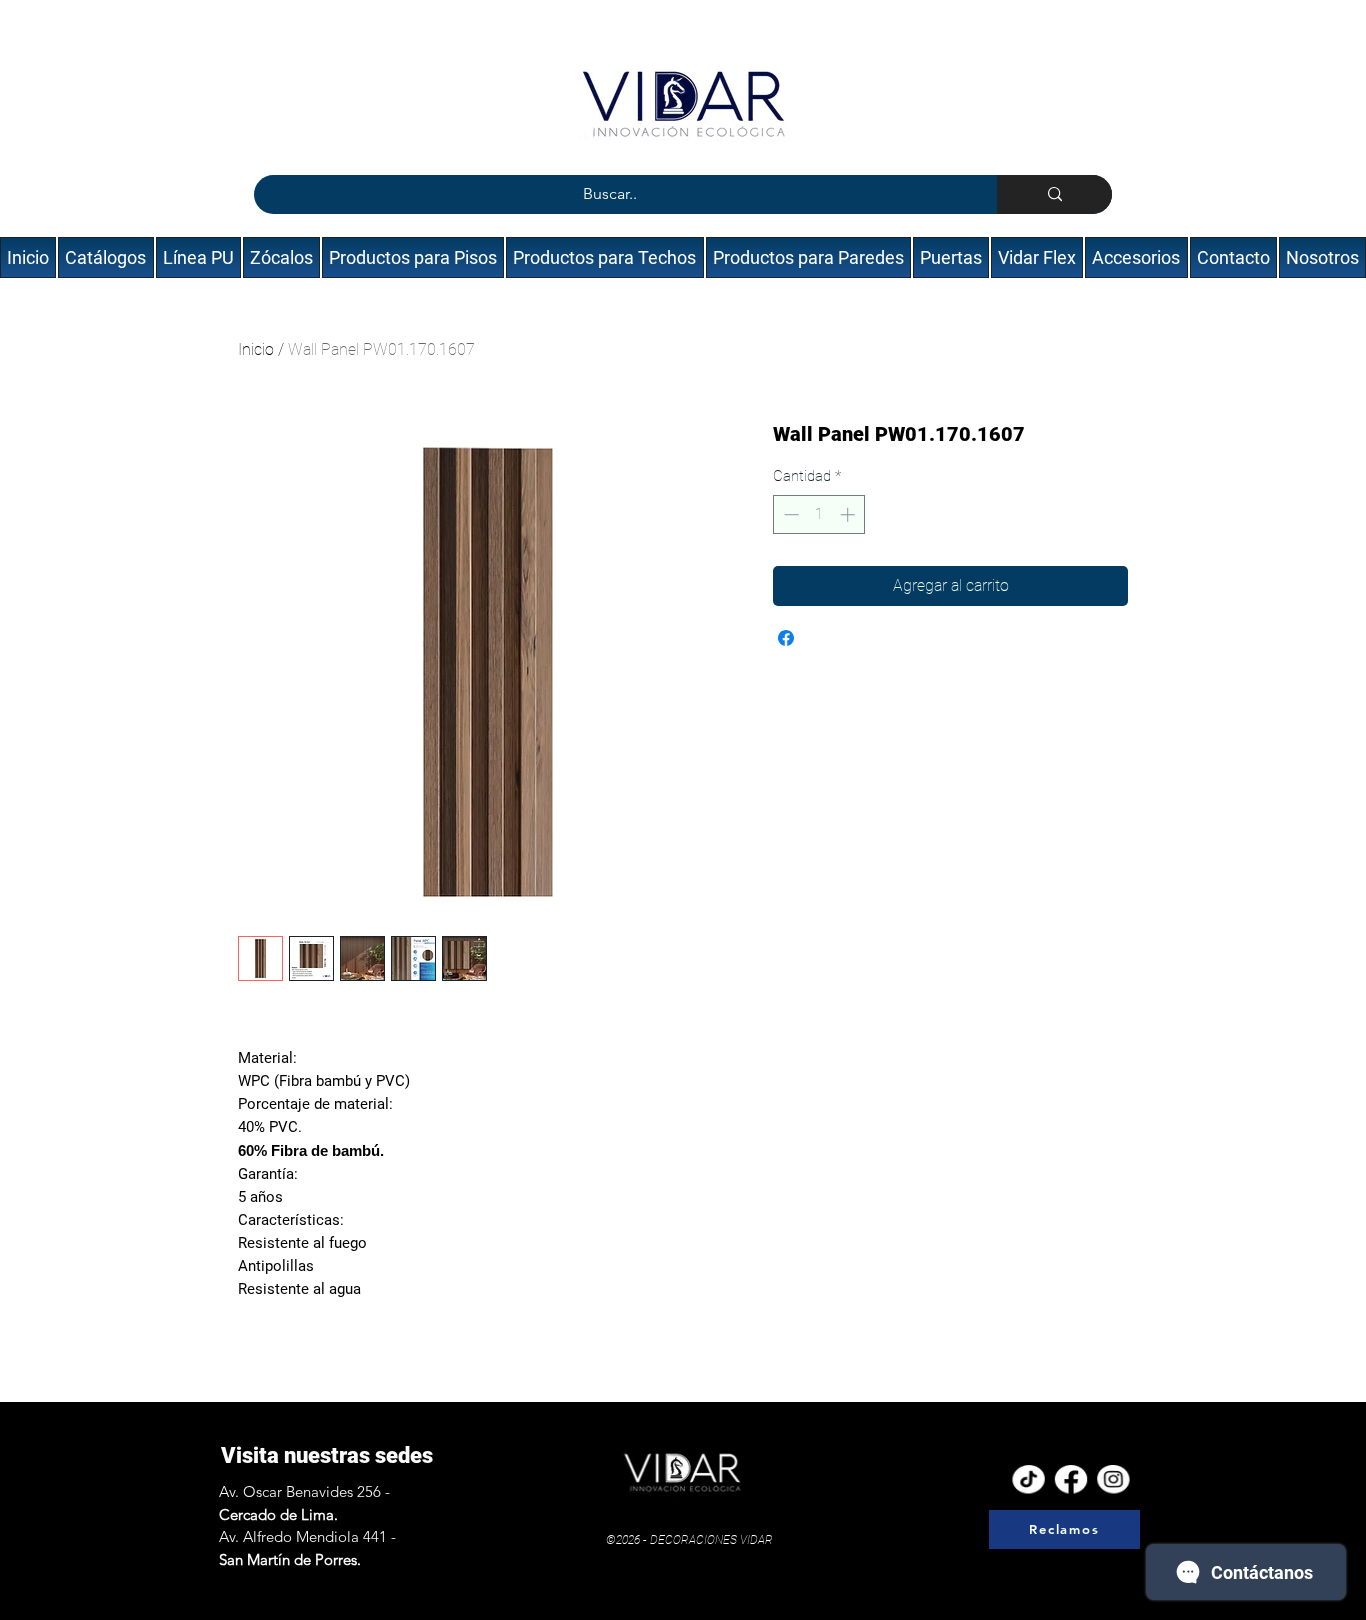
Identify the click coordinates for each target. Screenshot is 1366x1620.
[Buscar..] (1054, 194)
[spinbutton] (819, 514)
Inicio (256, 349)
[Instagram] (1113, 1480)
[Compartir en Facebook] (786, 638)
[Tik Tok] (1028, 1480)
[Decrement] (789, 514)
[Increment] (849, 514)
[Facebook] (1071, 1480)
